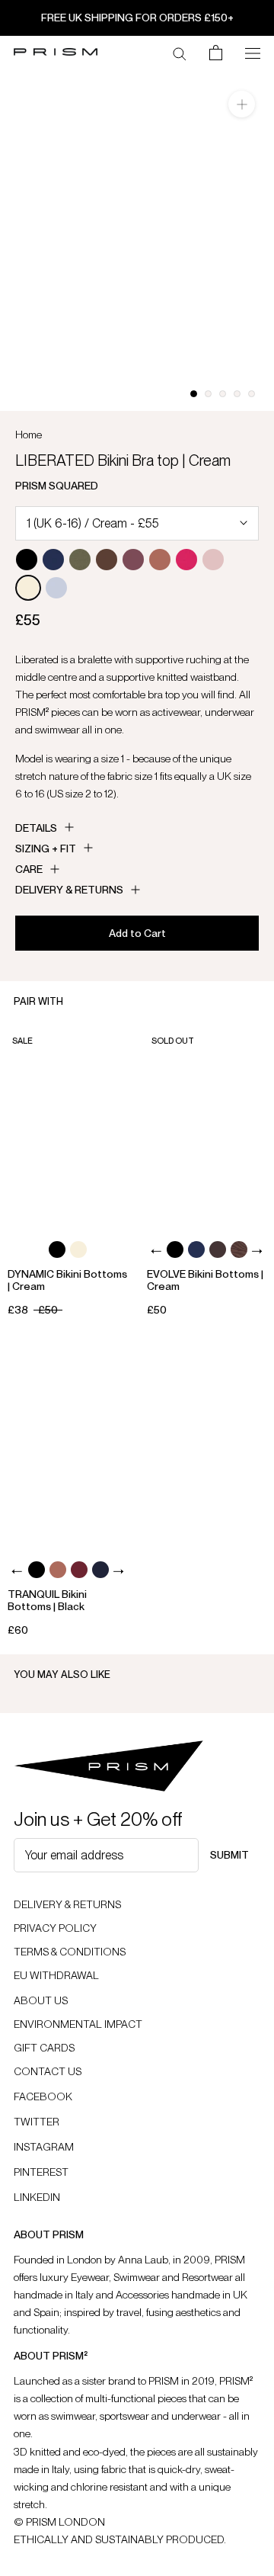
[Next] (257, 1251)
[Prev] (156, 1251)
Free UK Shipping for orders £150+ (137, 18)
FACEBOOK (43, 2096)
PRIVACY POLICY (55, 1928)
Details (36, 828)
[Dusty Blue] (56, 588)
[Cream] (28, 588)
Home (29, 435)
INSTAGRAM (44, 2147)
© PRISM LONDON (59, 2522)
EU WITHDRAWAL (56, 1975)
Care (29, 869)
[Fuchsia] (186, 560)
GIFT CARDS (44, 2048)
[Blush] (213, 560)
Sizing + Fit (46, 849)
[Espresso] (107, 560)
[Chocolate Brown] (218, 1250)
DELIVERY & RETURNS (67, 1904)
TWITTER (37, 2122)
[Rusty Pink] (160, 560)
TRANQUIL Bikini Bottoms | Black (47, 1600)
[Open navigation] (253, 52)
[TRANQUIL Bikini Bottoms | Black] (68, 1447)
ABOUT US (41, 2000)
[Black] (27, 560)
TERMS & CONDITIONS (70, 1952)
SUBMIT (229, 1855)
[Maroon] (79, 1570)
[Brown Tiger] (239, 1250)
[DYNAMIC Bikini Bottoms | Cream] (68, 1126)
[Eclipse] (53, 560)
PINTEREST (41, 2172)
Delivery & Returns (69, 890)
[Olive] (80, 560)
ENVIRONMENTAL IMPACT (78, 2024)
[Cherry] (133, 560)
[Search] (180, 53)
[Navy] (100, 1570)
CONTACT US (48, 2071)
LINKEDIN (37, 2197)
